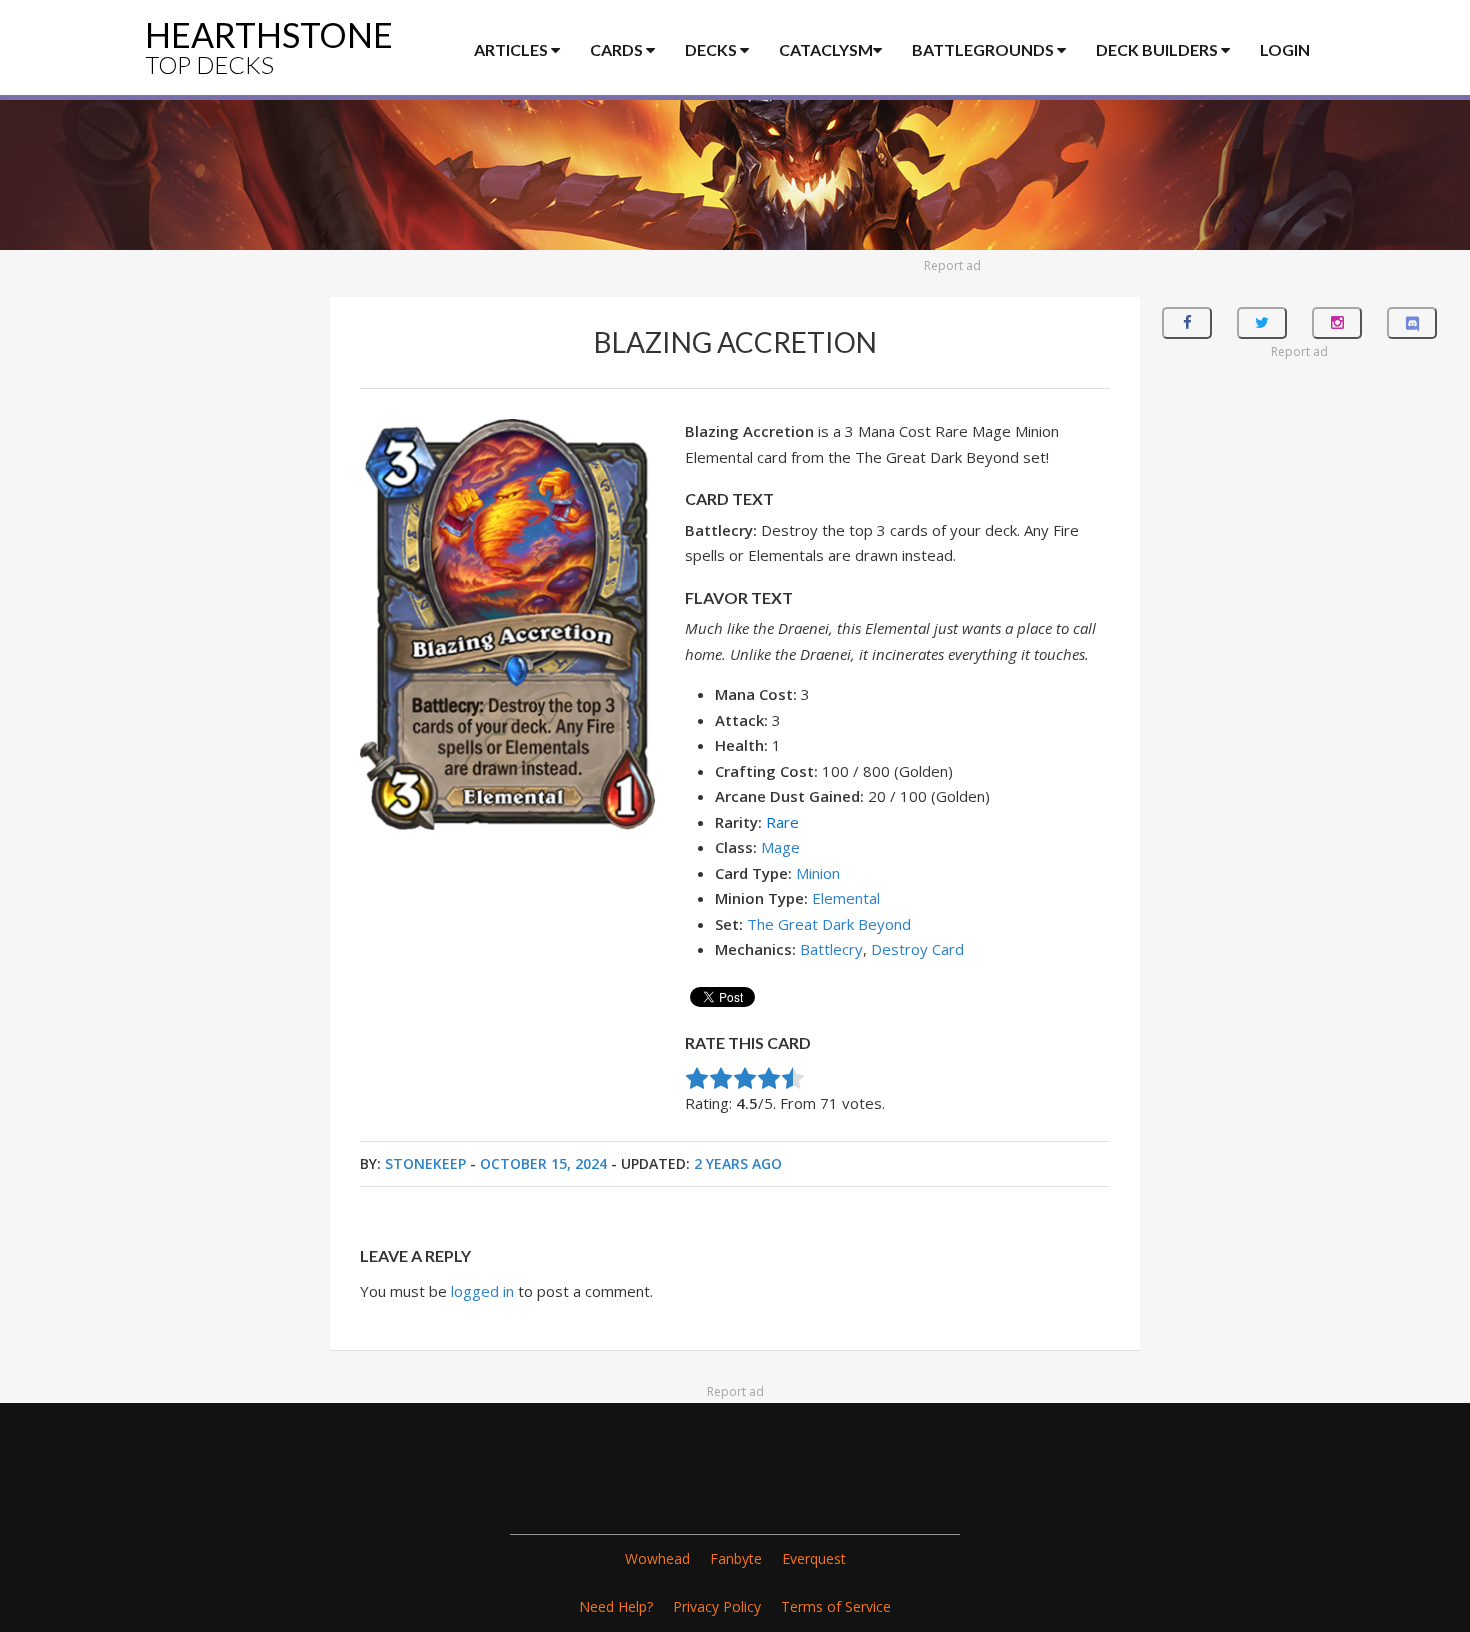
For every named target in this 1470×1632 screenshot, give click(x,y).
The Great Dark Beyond (829, 924)
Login (1285, 49)
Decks (712, 49)
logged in (482, 1291)
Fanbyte (736, 1558)
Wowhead (657, 1558)
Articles (512, 49)
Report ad (952, 265)
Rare (782, 822)
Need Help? (616, 1606)
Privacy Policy (717, 1606)
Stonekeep (425, 1163)
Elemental (846, 898)
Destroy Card (917, 949)
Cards (618, 49)
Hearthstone (269, 46)
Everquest (814, 1558)
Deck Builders (1158, 49)
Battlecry (831, 949)
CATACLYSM (826, 49)
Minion (818, 873)
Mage (780, 847)
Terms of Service (836, 1606)
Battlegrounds (984, 49)
